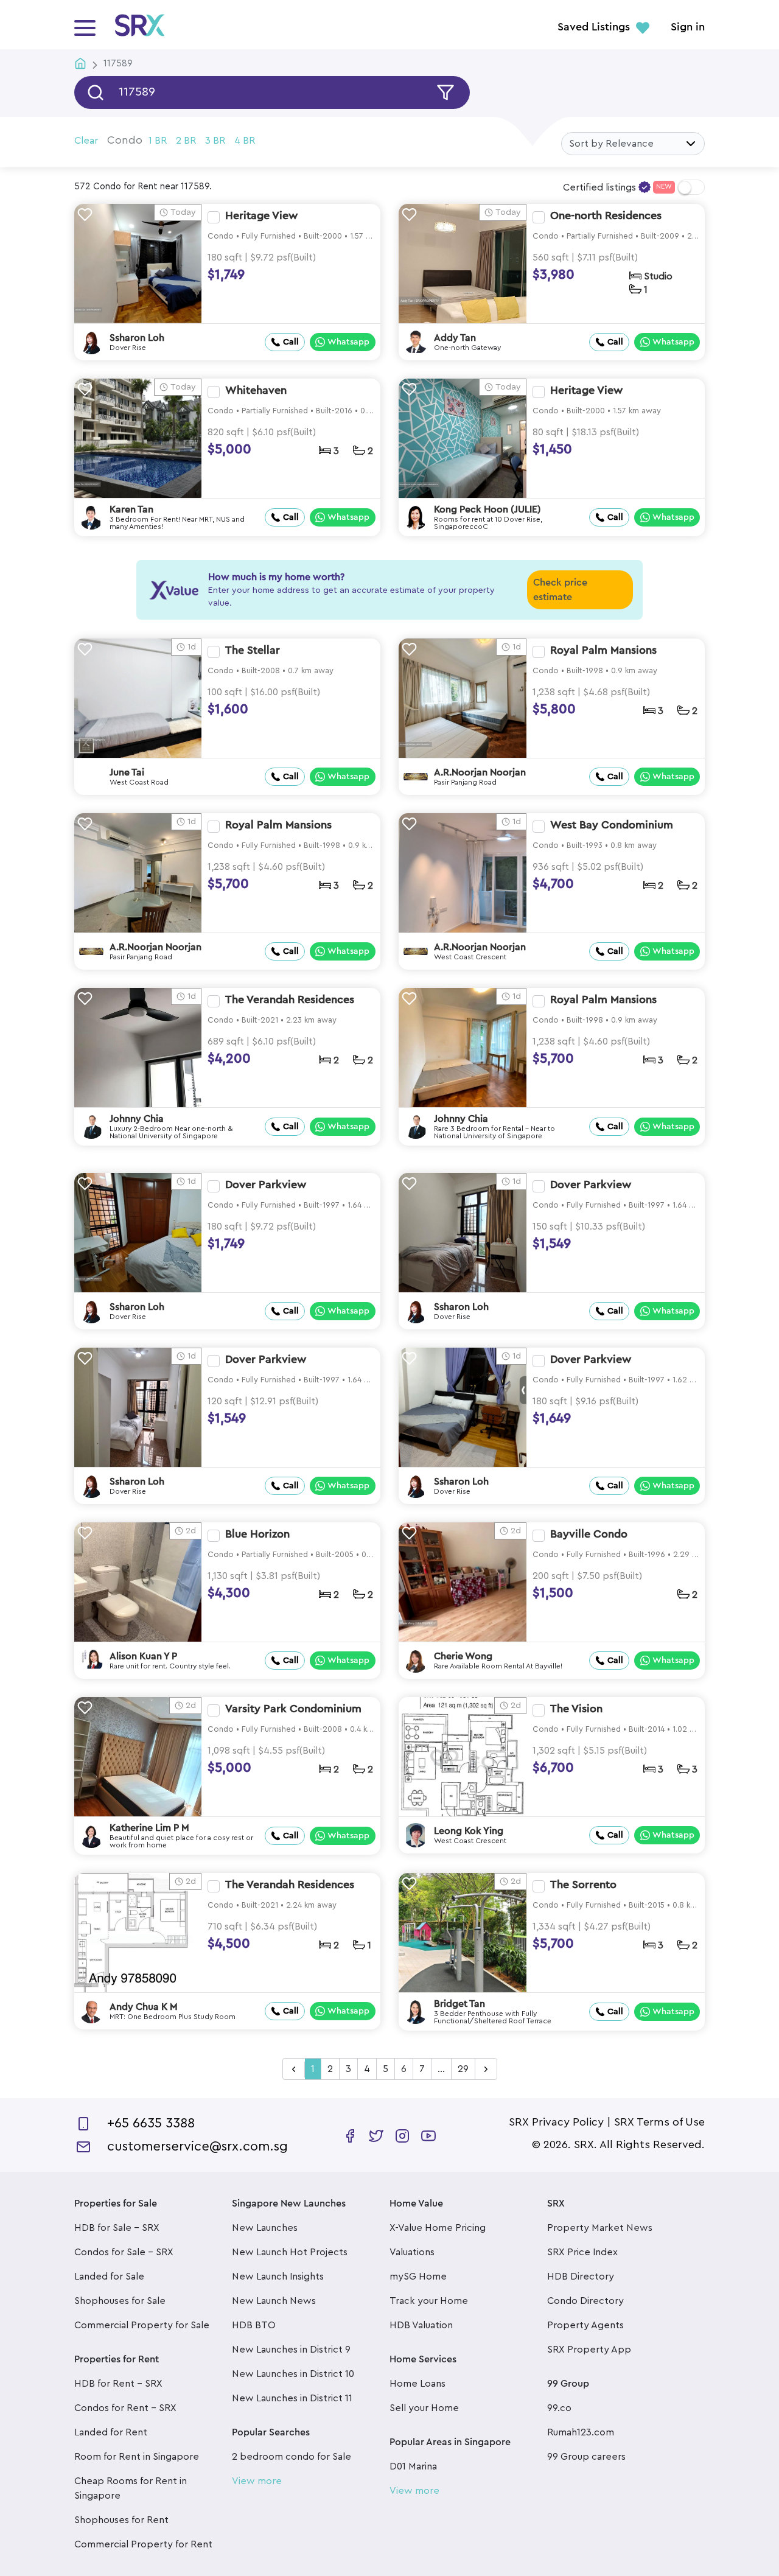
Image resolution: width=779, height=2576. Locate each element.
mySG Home (418, 2277)
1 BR (158, 141)
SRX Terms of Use (659, 2122)
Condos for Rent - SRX (125, 2408)
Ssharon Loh (137, 338)
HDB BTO (254, 2325)
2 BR (186, 141)
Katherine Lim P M (149, 1828)
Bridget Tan (459, 2004)
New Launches (265, 2228)
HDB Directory (581, 2277)
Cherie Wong (463, 1656)
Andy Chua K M (144, 2007)
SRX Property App (589, 2350)
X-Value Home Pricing (438, 2228)
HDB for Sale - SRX (117, 2228)
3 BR (215, 141)
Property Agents (585, 2325)
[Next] (486, 2070)
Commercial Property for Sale (142, 2325)
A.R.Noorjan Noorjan (480, 772)
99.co (559, 2408)
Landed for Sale (109, 2277)
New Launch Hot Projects (290, 2252)
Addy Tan (455, 338)
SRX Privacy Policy (556, 2122)
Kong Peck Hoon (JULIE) (487, 509)
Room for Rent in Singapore (137, 2457)
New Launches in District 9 (291, 2350)
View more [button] (257, 2481)
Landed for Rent (111, 2432)
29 (463, 2069)
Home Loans (417, 2384)
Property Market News (600, 2228)
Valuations (412, 2252)
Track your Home (429, 2301)
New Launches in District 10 (293, 2374)
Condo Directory (585, 2301)
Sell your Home (424, 2408)
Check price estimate (560, 590)
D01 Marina (413, 2466)
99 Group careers (586, 2457)
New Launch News (274, 2301)
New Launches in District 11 (292, 2398)
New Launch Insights (278, 2277)
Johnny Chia (137, 1119)
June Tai (127, 772)
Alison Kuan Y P (143, 1656)
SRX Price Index (582, 2252)
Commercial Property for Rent (143, 2544)
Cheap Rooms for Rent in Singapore (131, 2488)
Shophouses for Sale (120, 2301)
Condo (125, 140)
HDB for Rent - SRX (118, 2384)
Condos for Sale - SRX (124, 2252)
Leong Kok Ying (469, 1831)
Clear (86, 141)
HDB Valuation (421, 2325)
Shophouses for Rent (121, 2520)
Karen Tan (131, 509)
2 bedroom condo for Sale (292, 2457)
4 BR (245, 141)
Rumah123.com (581, 2432)
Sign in (688, 27)
